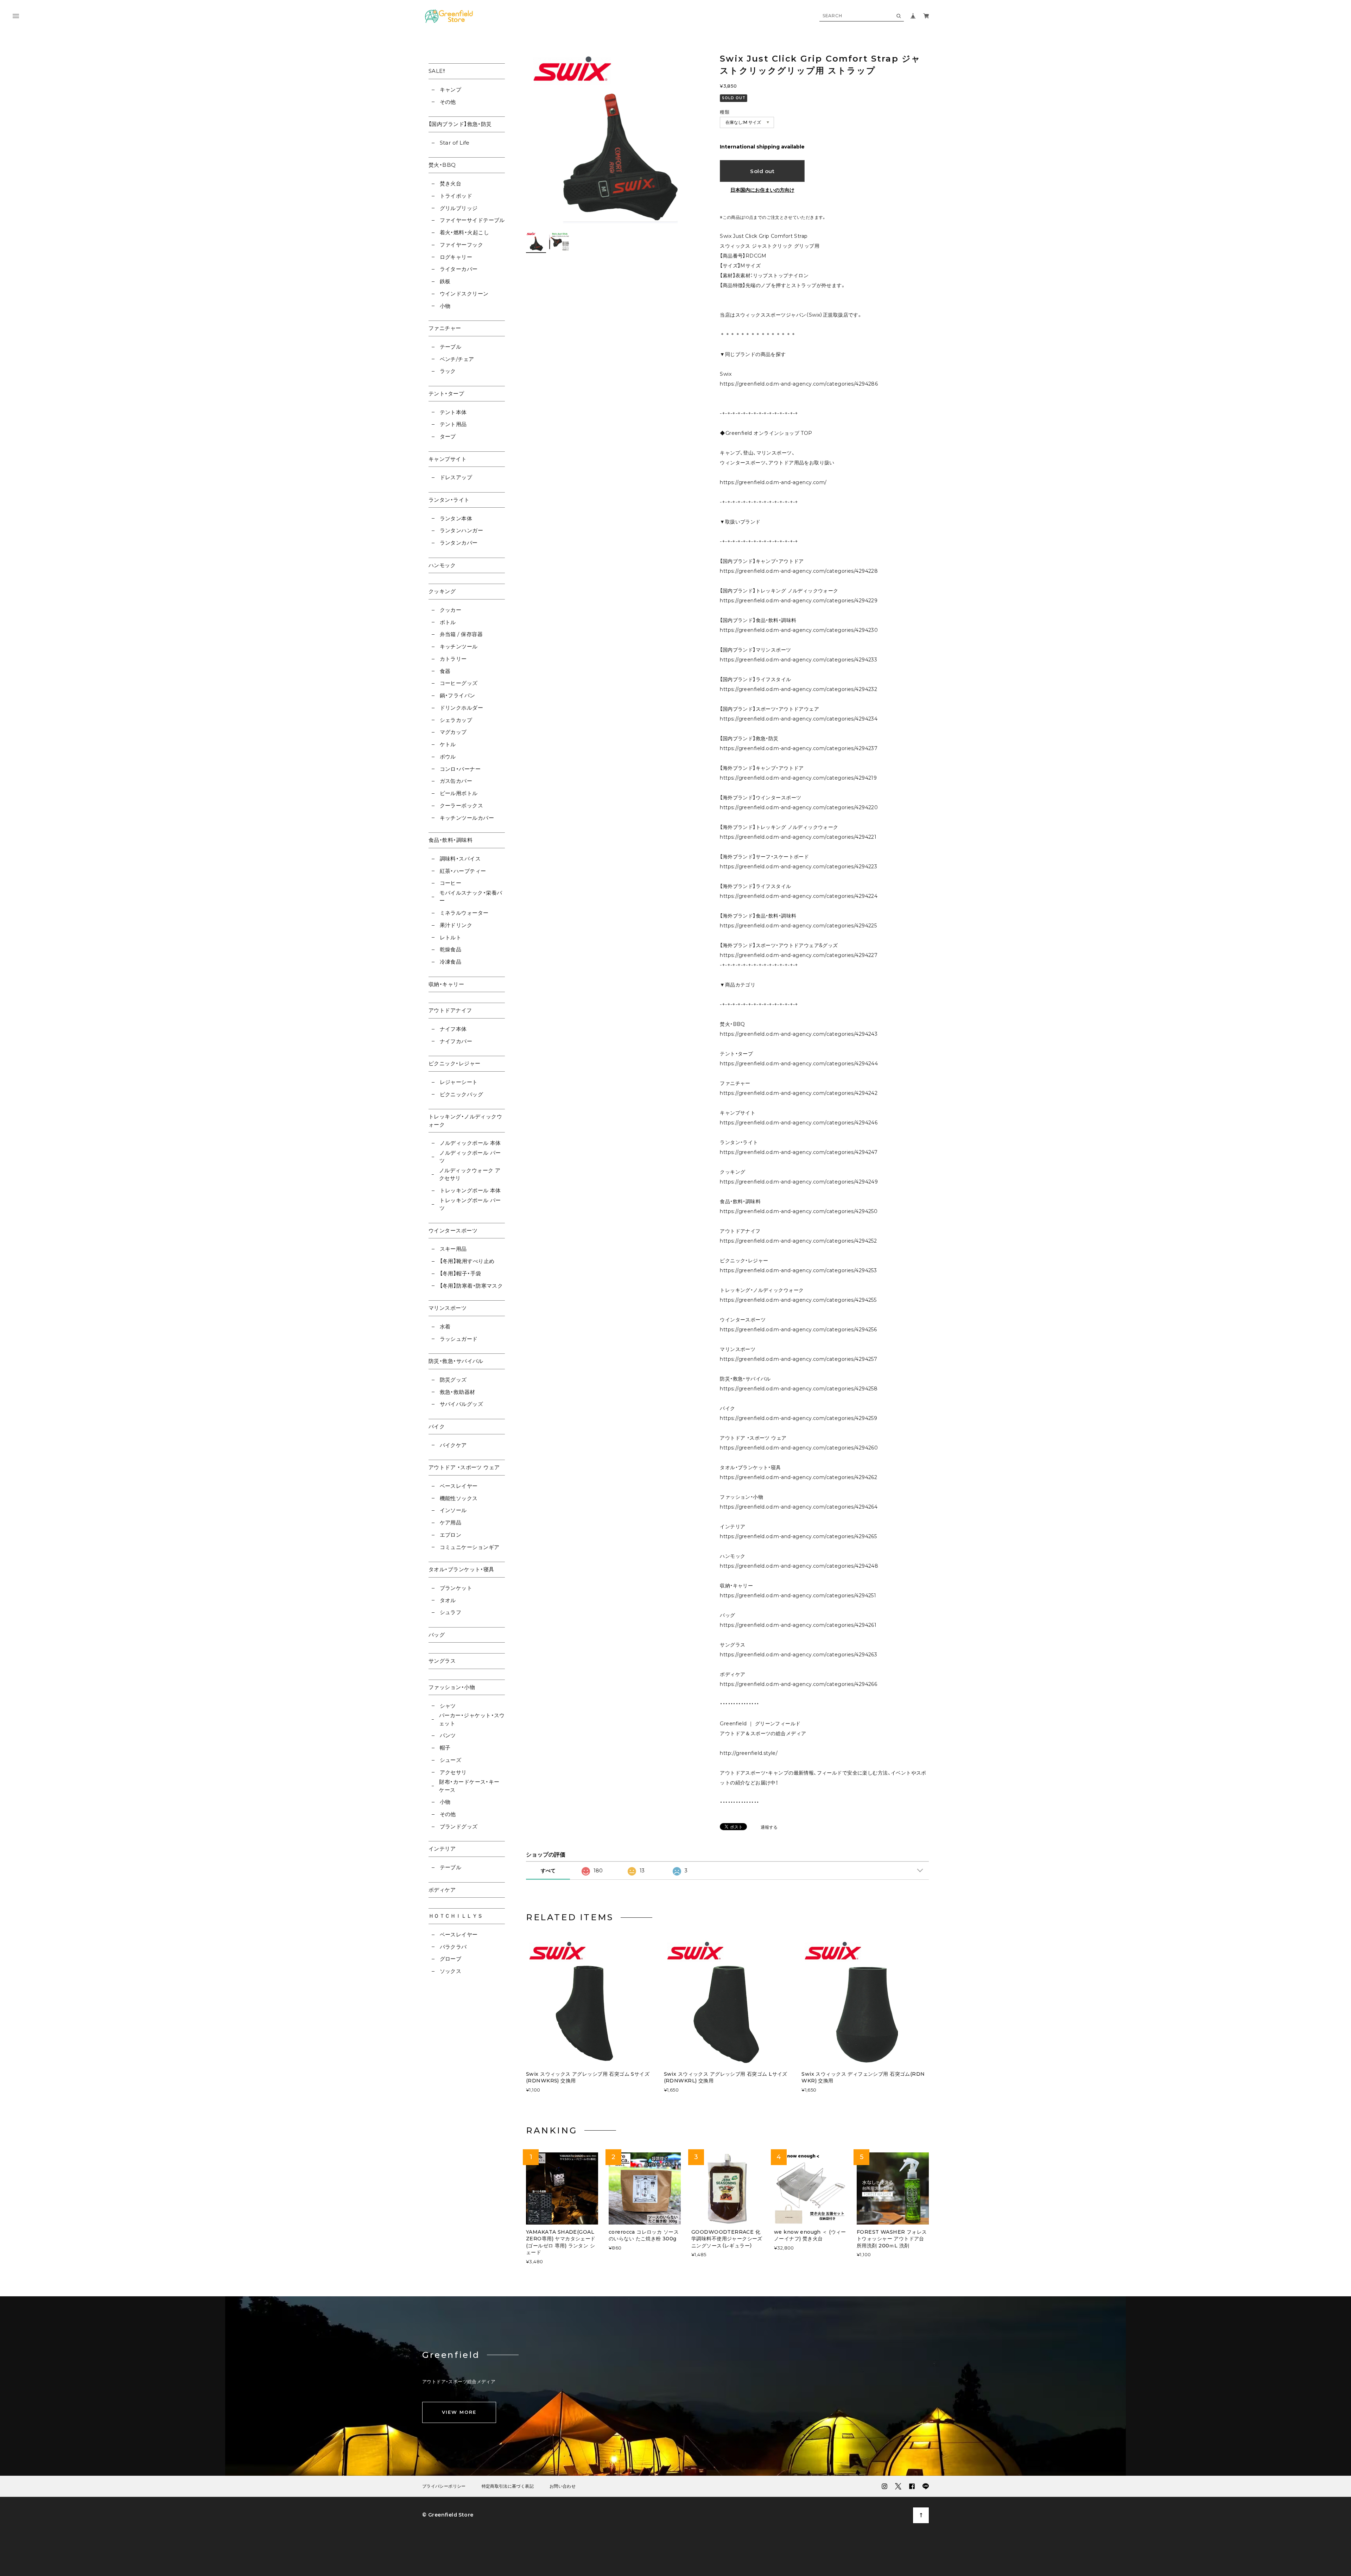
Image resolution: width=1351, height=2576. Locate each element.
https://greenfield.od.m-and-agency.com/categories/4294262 (798, 1477)
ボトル (448, 622)
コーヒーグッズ (459, 683)
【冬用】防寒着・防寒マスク (471, 1286)
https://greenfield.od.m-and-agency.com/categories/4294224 (799, 896)
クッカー (451, 610)
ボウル (448, 757)
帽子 (445, 1748)
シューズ (451, 1760)
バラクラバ (453, 1947)
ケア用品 (451, 1522)
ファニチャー (445, 328)
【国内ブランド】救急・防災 (460, 124)
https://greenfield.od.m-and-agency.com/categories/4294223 (798, 867)
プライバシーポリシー (444, 2486)
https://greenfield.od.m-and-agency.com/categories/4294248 (799, 1566)
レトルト (451, 937)
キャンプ (451, 90)
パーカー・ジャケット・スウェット (472, 1719)
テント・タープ (446, 394)
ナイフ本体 (453, 1029)
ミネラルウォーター (464, 913)
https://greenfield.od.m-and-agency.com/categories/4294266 (798, 1684)
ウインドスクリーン (464, 294)
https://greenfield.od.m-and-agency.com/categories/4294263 (798, 1655)
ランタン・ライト (449, 500)
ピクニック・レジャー (455, 1063)
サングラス (442, 1661)
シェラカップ (456, 720)
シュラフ (451, 1612)
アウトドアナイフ (450, 1010)
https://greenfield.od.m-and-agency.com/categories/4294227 (799, 955)
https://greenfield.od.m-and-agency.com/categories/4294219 (798, 778)
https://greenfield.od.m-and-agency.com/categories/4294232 (798, 689)
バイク (437, 1426)
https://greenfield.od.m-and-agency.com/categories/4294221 (798, 837)
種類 (725, 112)
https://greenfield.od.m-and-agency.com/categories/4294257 (798, 1359)
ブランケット (456, 1588)
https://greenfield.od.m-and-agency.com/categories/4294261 (798, 1625)
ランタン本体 (456, 518)
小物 (445, 306)
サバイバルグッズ (461, 1404)
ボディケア (442, 1890)
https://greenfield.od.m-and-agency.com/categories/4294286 (799, 384)
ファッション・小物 (452, 1687)
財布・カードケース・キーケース (469, 1786)
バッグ (437, 1635)
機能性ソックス (459, 1498)
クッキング (442, 591)
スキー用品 (453, 1249)
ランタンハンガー (461, 530)
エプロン (451, 1535)
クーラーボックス (461, 805)
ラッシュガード (459, 1339)
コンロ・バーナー (460, 769)
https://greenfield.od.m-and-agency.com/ (773, 482)
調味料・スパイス (460, 859)
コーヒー (451, 883)
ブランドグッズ (459, 1826)
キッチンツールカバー (467, 818)
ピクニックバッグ (461, 1094)
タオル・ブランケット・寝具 (461, 1569)
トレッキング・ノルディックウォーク (465, 1121)
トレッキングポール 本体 (470, 1190)
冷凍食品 (451, 962)
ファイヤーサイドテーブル (472, 220)
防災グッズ (453, 1380)
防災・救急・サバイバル (456, 1361)
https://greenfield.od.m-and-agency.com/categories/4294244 (799, 1064)
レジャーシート (459, 1082)
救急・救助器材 (458, 1392)
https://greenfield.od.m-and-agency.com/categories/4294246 (799, 1123)
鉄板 (445, 281)
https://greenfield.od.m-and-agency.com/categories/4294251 (798, 1595)
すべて (548, 1871)
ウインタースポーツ (453, 1230)
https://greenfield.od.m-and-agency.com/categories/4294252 (798, 1241)
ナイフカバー (456, 1041)
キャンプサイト (448, 459)
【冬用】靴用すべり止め (467, 1261)
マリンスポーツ (448, 1308)
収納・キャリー (446, 984)
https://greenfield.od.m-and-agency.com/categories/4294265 (798, 1536)
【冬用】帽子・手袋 (461, 1273)
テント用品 (453, 424)
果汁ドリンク (456, 925)
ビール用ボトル (459, 793)
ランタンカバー (459, 543)
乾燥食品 (451, 949)
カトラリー (453, 659)
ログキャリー (456, 257)
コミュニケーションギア (470, 1547)
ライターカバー (459, 269)
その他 (448, 102)
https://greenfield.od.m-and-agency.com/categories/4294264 (799, 1507)
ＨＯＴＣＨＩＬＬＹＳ (456, 1916)
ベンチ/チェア (457, 359)
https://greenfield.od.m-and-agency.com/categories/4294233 (798, 660)
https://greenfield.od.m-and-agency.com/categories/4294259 (798, 1418)
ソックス (451, 1971)
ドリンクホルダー (461, 708)
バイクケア (453, 1445)
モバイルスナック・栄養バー (471, 897)
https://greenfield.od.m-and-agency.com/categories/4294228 (799, 571)
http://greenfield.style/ (749, 1753)
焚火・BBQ (442, 165)
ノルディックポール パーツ (470, 1157)
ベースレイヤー (459, 1486)
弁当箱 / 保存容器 (461, 634)
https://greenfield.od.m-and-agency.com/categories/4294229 (799, 601)
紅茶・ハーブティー (463, 871)
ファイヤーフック (461, 245)
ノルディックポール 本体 (470, 1143)
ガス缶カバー (456, 781)
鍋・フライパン (458, 695)
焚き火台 (451, 183)
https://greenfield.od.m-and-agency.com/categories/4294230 (799, 630)
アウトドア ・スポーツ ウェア (464, 1467)
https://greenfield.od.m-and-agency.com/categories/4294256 (798, 1330)
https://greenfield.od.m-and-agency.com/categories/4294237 (799, 748)
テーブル (451, 347)
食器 (445, 671)
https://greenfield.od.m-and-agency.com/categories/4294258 (799, 1389)
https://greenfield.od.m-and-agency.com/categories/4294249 (799, 1182)
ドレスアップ (456, 477)
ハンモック (442, 565)
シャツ (448, 1706)
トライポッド (456, 196)
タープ (448, 436)
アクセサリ (453, 1772)
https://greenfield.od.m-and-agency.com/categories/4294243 (799, 1034)
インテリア (442, 1849)
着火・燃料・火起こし (464, 232)
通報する (769, 1828)
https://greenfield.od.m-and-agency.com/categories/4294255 (798, 1300)
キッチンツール (459, 646)
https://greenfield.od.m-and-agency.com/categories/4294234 (799, 719)
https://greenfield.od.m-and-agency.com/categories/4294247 (799, 1152)
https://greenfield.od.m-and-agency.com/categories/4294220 (799, 807)
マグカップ (453, 732)
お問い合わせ (563, 2486)
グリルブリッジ (459, 208)
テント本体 (453, 412)
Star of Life (455, 143)
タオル (448, 1600)
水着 (445, 1327)
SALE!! (437, 71)
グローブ (451, 1959)
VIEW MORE (459, 2412)
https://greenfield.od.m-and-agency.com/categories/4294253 (798, 1270)
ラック (448, 371)
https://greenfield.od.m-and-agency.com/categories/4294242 (799, 1093)
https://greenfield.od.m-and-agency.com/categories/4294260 (799, 1448)
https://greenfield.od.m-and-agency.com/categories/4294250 (799, 1211)
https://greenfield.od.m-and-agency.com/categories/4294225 (798, 926)
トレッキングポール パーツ (470, 1204)
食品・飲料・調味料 (451, 840)
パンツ (448, 1735)
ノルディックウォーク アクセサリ (470, 1174)
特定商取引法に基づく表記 (508, 2486)
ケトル (448, 744)
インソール (453, 1510)
